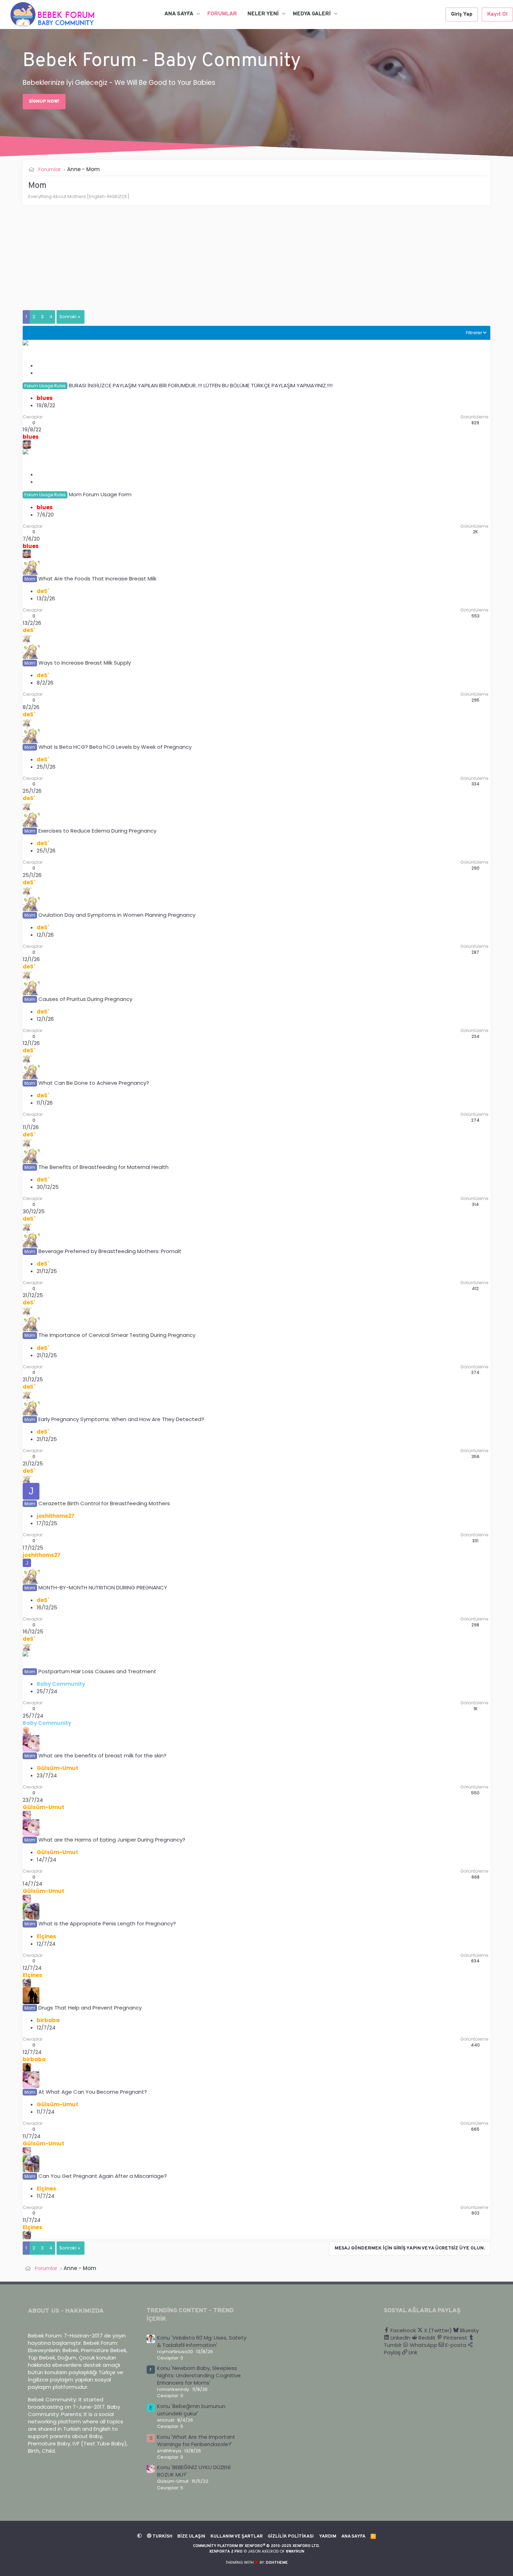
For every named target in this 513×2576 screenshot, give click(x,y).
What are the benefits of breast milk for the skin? (102, 1755)
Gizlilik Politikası (291, 2537)
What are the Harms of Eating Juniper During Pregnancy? (112, 1840)
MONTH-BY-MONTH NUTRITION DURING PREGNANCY (103, 1587)
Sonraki (68, 317)
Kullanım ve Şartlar (237, 2537)
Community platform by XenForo (256, 2546)
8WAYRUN (295, 2552)
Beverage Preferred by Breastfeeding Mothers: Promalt (110, 1251)
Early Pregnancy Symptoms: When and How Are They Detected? (121, 1419)
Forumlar (222, 14)
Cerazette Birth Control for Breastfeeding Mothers (104, 1503)
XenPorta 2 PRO (226, 2552)
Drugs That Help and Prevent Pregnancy (90, 2008)
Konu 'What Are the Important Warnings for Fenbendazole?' (196, 2440)
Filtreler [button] (474, 333)
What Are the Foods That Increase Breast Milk (97, 579)
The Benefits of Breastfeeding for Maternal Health (103, 1167)
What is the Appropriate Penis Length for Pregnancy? (107, 1923)
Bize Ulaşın (191, 2537)
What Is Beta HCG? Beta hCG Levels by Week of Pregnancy (115, 747)
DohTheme (277, 2563)
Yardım (328, 2537)
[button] (198, 14)
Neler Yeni (263, 14)
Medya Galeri (312, 14)
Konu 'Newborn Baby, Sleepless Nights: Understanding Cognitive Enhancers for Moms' (199, 2375)
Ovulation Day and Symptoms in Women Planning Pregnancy (117, 915)
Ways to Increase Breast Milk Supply (85, 663)
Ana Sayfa (179, 14)
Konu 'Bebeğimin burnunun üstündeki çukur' (191, 2410)
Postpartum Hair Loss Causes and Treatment (97, 1671)
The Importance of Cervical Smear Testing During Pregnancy (117, 1335)
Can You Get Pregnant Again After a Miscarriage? (103, 2176)
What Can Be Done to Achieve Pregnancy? (94, 1083)
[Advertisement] (232, 261)
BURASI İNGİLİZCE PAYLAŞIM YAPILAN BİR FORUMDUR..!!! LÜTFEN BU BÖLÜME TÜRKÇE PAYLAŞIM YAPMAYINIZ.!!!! (201, 385)
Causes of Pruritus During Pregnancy (85, 999)
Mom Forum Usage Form (100, 494)
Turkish (162, 2537)
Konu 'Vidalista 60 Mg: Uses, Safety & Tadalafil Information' (202, 2341)
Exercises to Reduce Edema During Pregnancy (97, 831)
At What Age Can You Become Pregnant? (93, 2092)
